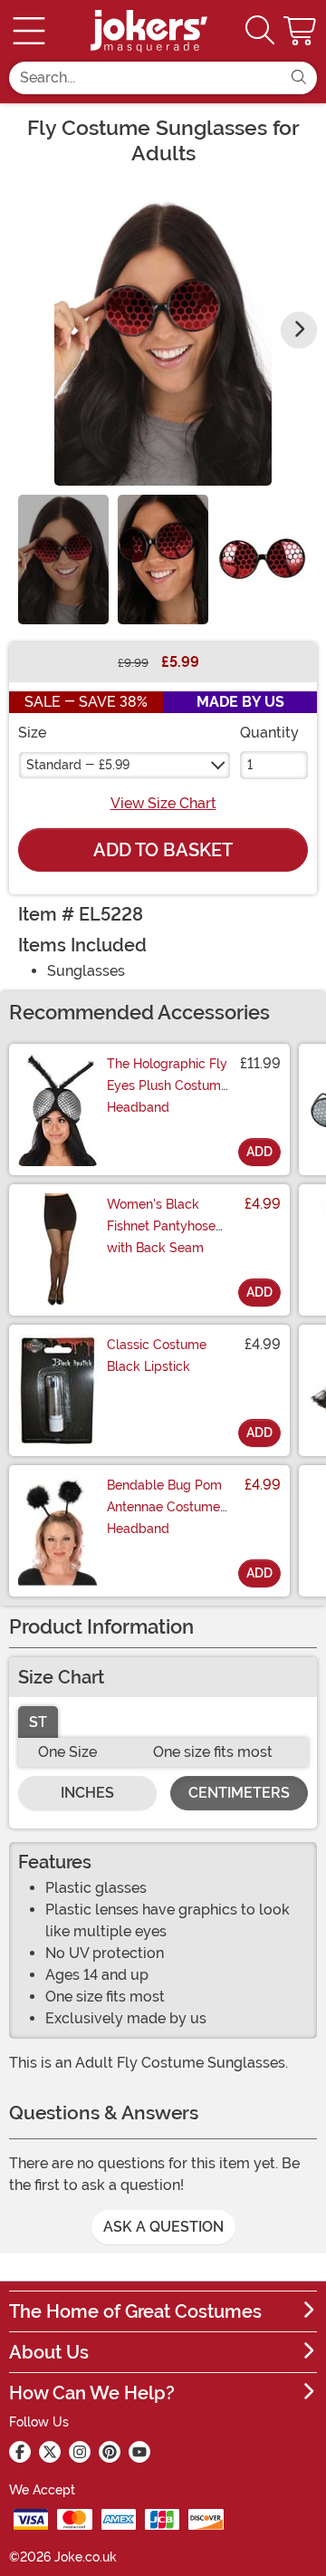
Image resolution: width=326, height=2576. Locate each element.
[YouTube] (139, 2452)
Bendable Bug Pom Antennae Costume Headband (164, 1507)
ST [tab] (38, 1722)
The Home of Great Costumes (135, 2311)
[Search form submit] (299, 78)
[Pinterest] (110, 2452)
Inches (87, 1793)
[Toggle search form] (260, 31)
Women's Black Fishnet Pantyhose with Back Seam (161, 1226)
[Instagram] (80, 2452)
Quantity (269, 733)
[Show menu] (29, 31)
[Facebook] (20, 2452)
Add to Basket (163, 850)
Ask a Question (163, 2227)
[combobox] (145, 78)
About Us (49, 2352)
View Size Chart (163, 803)
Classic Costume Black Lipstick (157, 1356)
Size (32, 733)
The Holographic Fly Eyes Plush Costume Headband (168, 1085)
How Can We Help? (92, 2393)
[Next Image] (299, 330)
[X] (50, 2452)
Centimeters (239, 1793)
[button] (302, 31)
